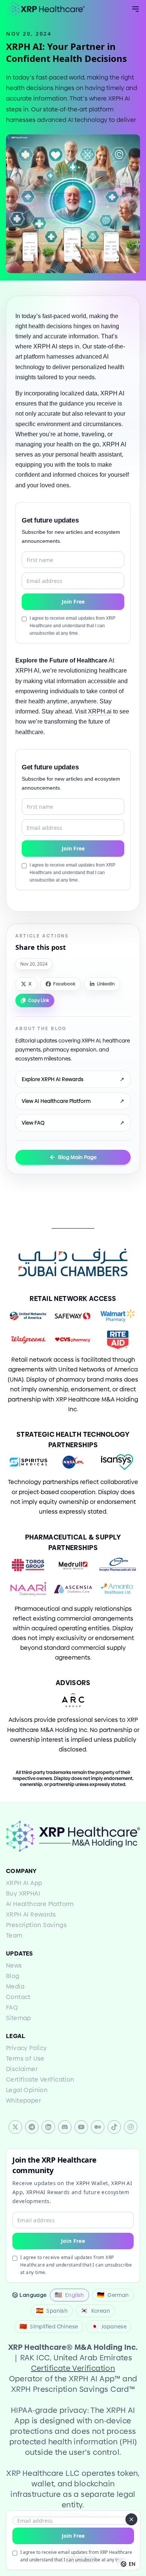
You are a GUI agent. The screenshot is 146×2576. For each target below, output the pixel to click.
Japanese (109, 2326)
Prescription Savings (36, 1925)
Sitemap (19, 2018)
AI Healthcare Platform (40, 1904)
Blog (13, 1976)
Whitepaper (23, 2101)
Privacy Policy (27, 2048)
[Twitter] (15, 2127)
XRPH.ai (100, 711)
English (69, 2295)
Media (15, 1986)
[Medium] (98, 2127)
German (113, 2295)
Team (14, 1935)
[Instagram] (131, 2127)
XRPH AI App (24, 1883)
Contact (18, 1997)
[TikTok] (114, 2127)
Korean (95, 2311)
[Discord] (65, 2127)
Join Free (73, 2536)
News (14, 1965)
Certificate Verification (40, 2080)
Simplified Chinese (49, 2326)
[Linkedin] (48, 2127)
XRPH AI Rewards (31, 1914)
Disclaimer (22, 2069)
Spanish (52, 2311)
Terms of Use (25, 2059)
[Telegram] (32, 2127)
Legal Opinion (27, 2090)
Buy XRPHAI (23, 1893)
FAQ (12, 2007)
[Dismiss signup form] (131, 2519)
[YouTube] (81, 2127)
